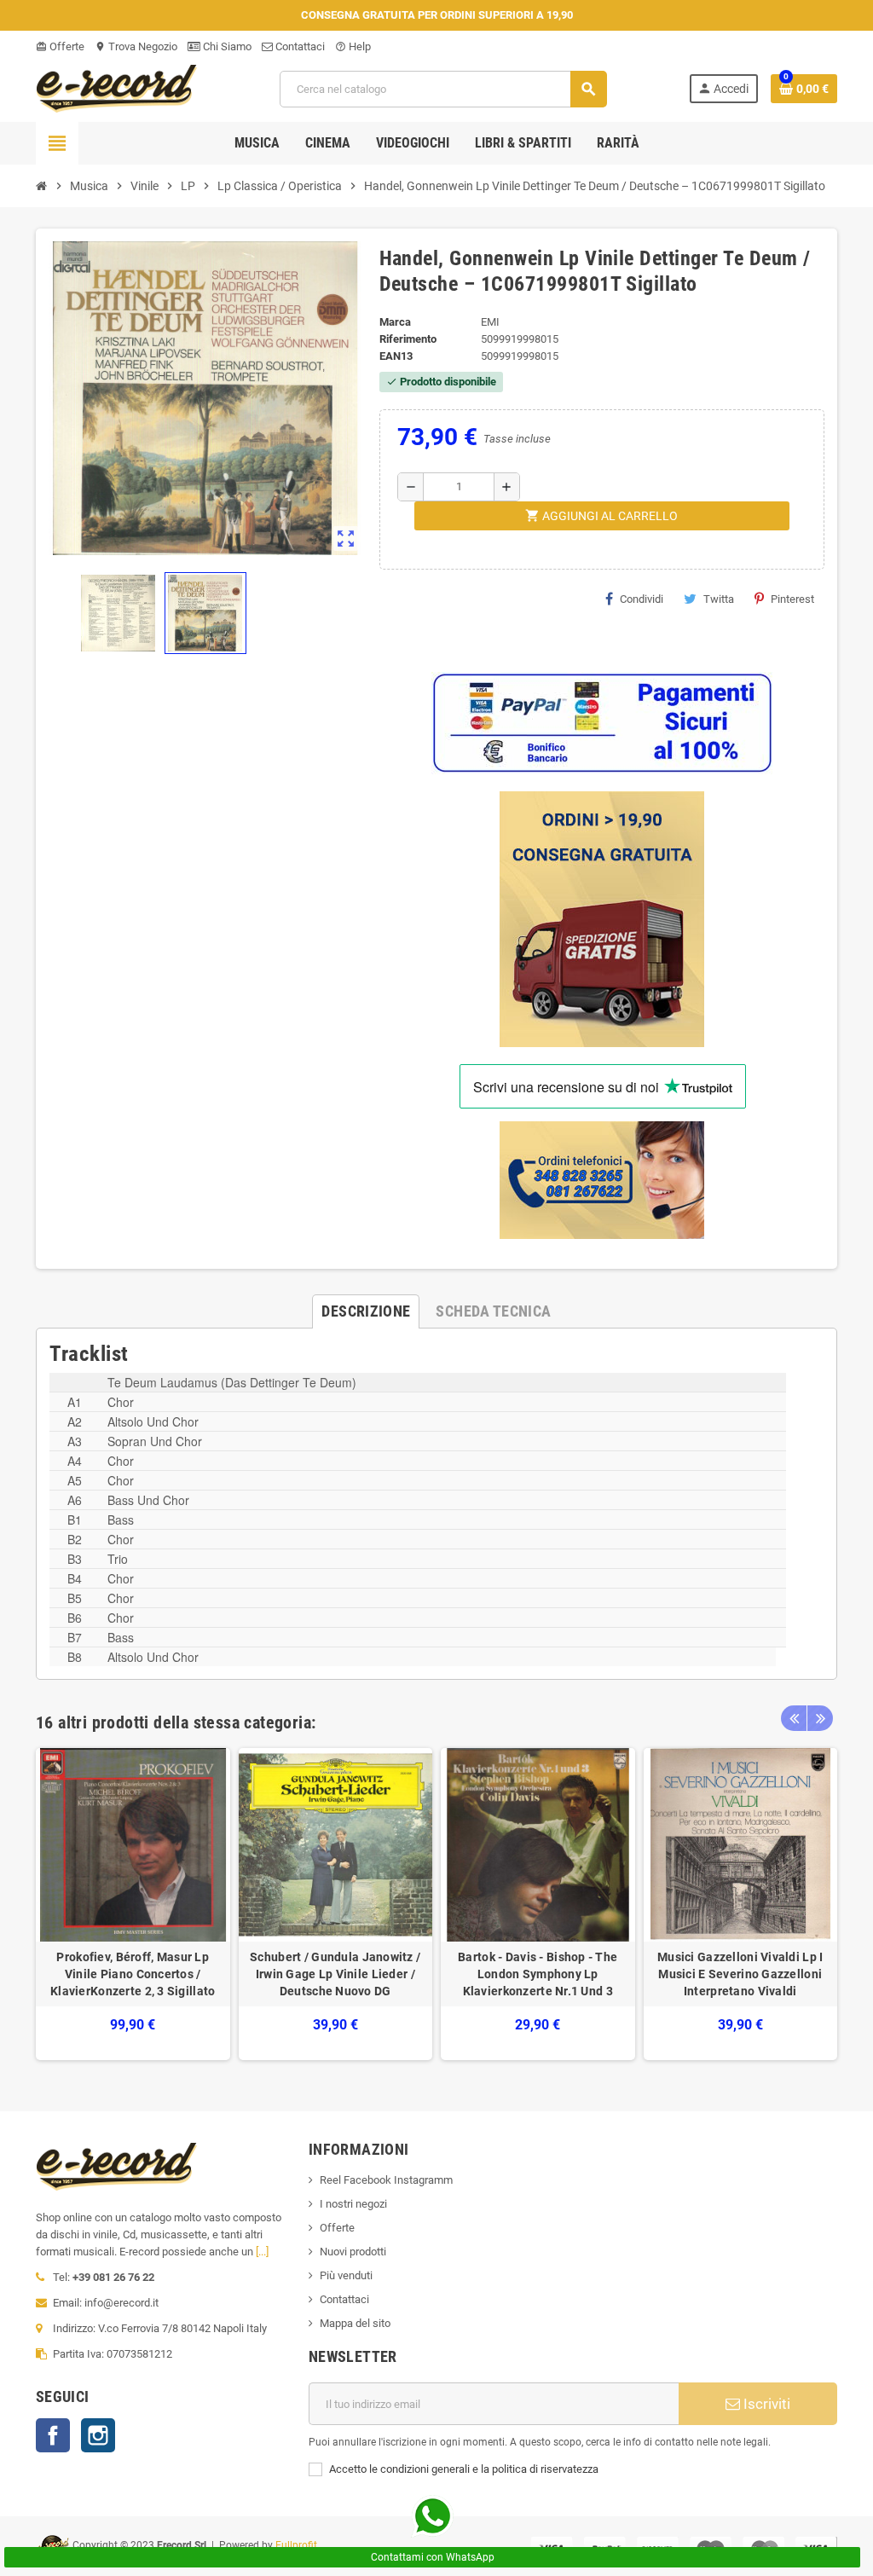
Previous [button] (794, 1718)
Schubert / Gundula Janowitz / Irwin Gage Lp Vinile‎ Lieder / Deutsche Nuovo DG (335, 1974)
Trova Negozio (136, 46)
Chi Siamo (226, 46)
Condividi (642, 599)
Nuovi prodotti (353, 2252)
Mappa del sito (355, 2323)
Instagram (98, 2435)
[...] (262, 2252)
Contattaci (299, 46)
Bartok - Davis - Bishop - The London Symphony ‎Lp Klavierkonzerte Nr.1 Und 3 (538, 1974)
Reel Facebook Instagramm (386, 2180)
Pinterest (792, 599)
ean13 (396, 356)
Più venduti (346, 2275)
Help (353, 46)
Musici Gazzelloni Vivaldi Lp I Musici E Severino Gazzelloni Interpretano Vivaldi (740, 1974)
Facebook (53, 2435)
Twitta (719, 599)
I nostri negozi (353, 2204)
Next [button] (820, 1718)
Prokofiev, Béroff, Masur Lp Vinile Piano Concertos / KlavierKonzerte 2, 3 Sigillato (133, 1974)
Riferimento (408, 339)
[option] (133, 1905)
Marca (395, 322)
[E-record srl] (117, 87)
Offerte (60, 46)
